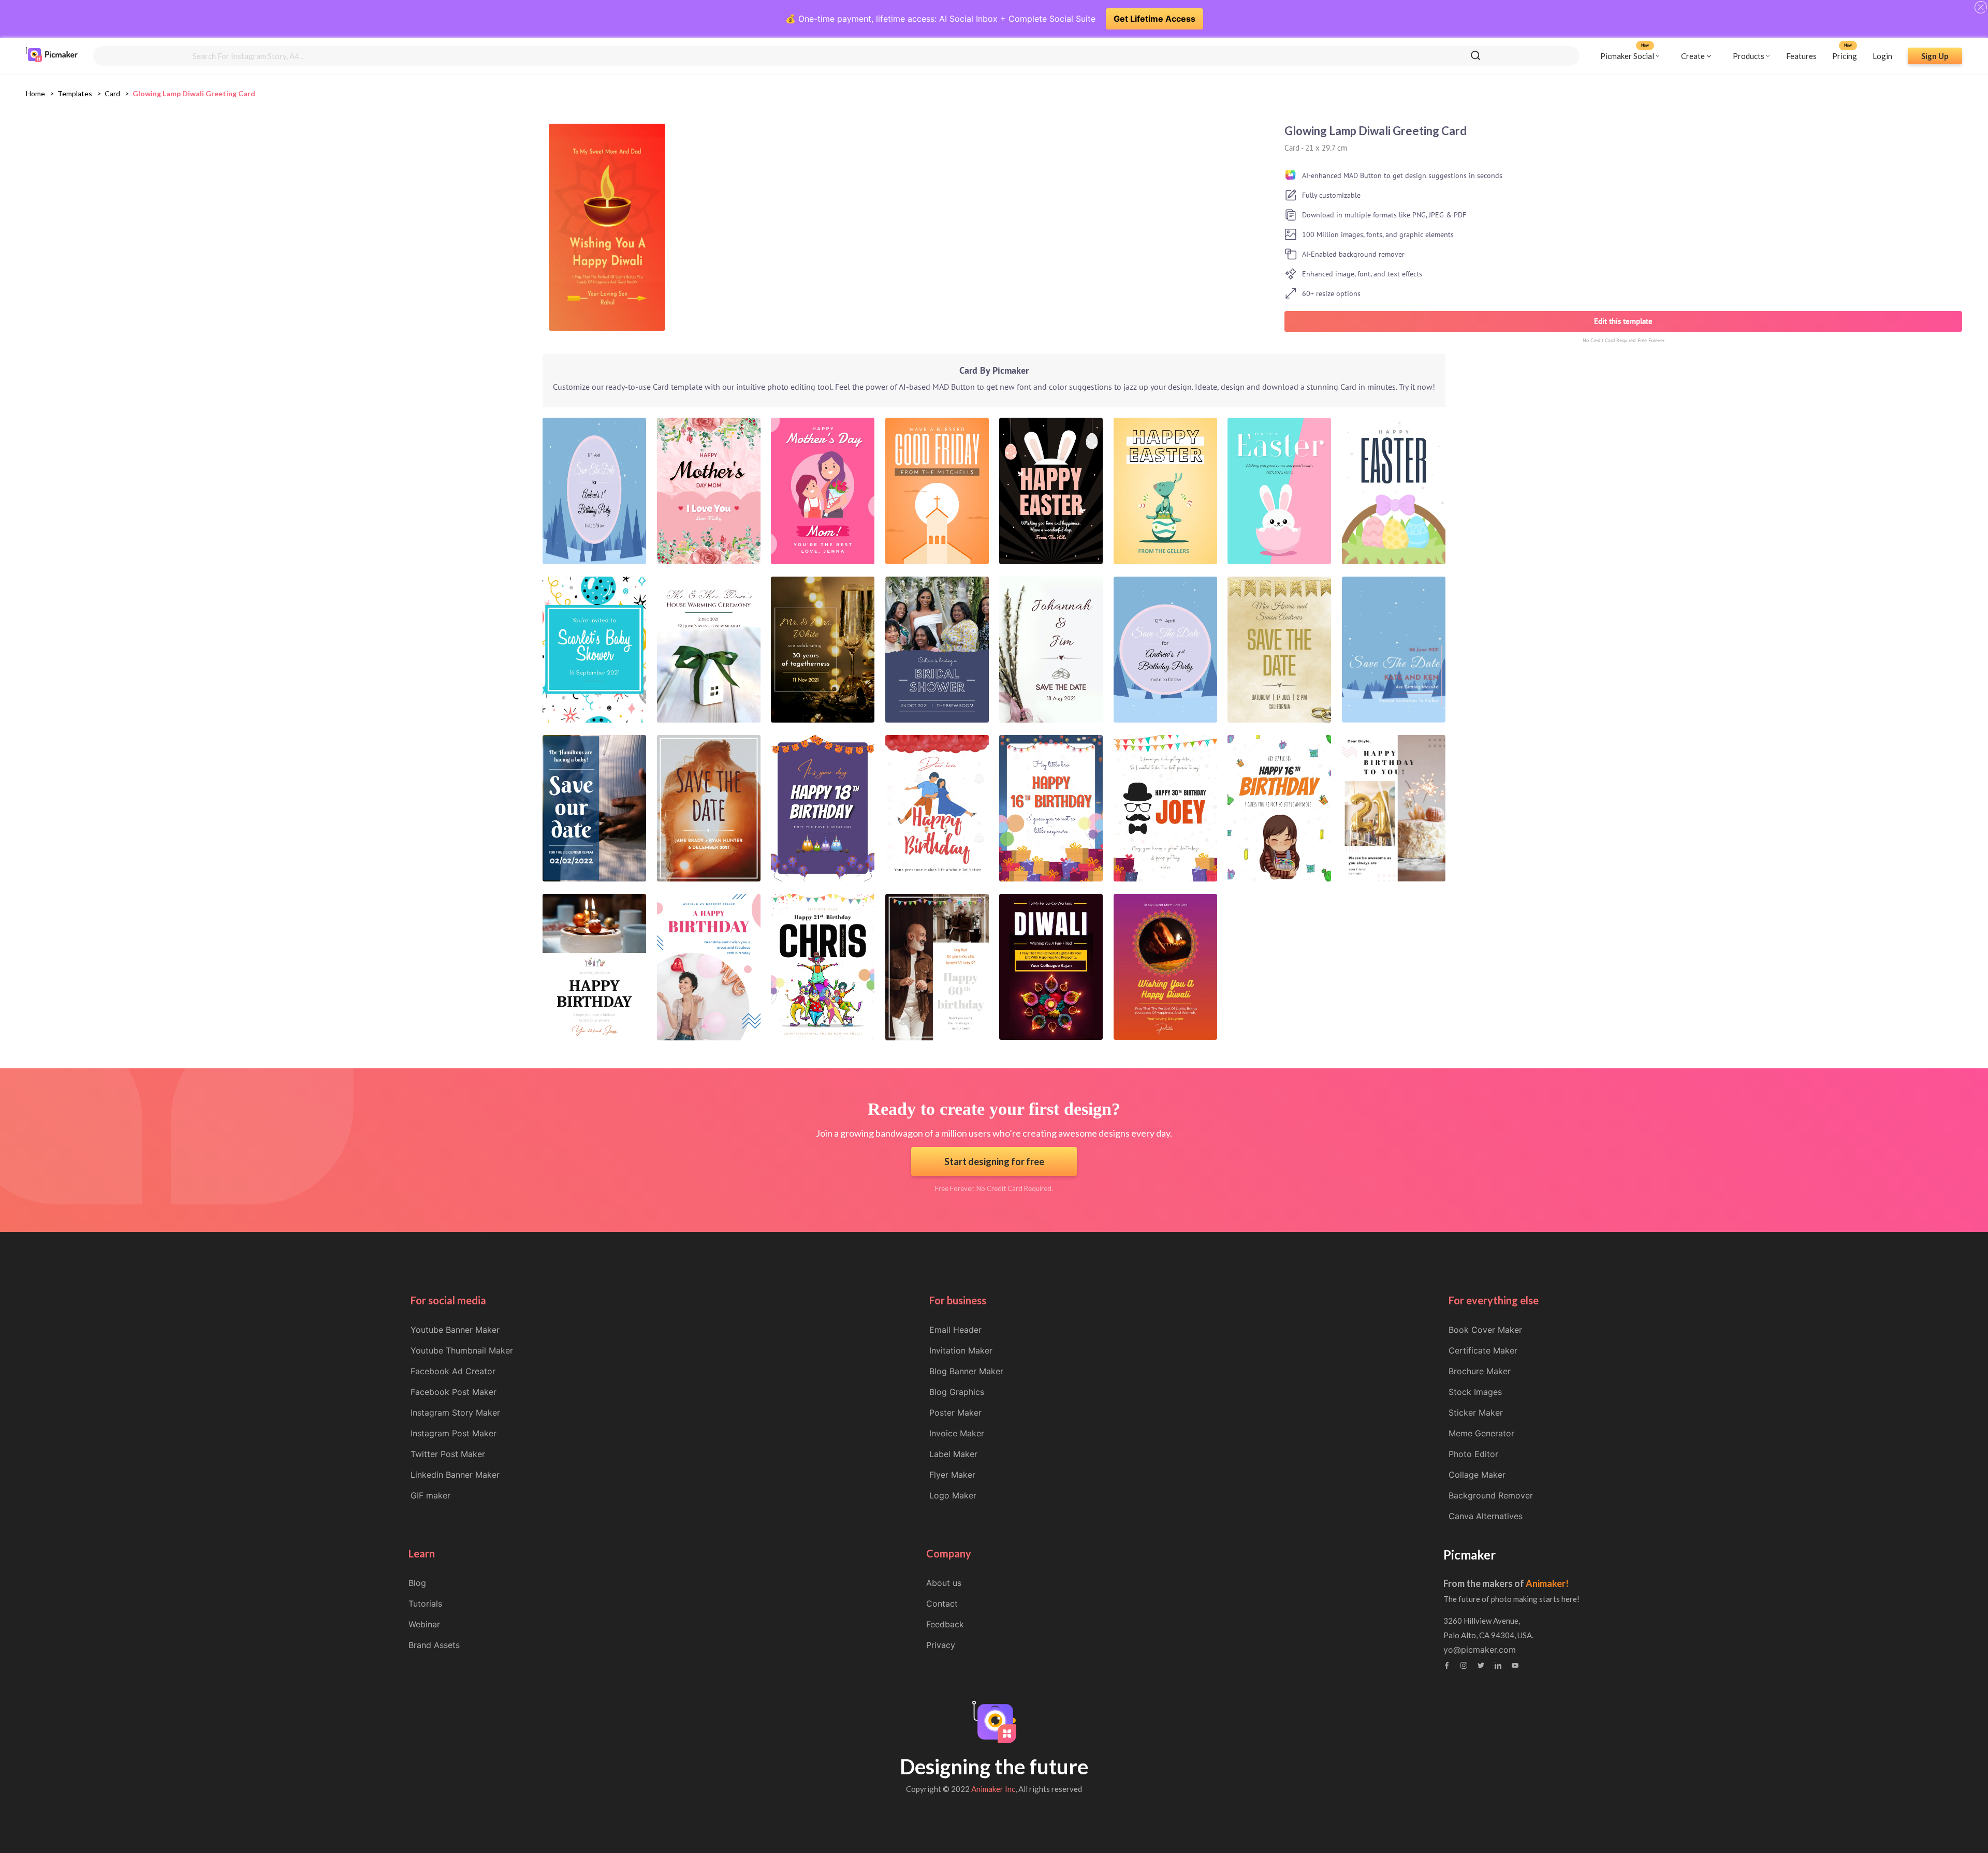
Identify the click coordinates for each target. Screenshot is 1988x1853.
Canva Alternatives (1486, 1516)
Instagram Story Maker (455, 1413)
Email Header (955, 1330)
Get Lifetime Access (1154, 19)
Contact (942, 1604)
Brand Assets (434, 1645)
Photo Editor (1473, 1454)
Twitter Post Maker (448, 1454)
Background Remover (1491, 1495)
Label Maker (953, 1454)
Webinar (424, 1624)
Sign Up (1935, 55)
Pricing (1845, 55)
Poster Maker (955, 1413)
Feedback (945, 1624)
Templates (75, 93)
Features (1801, 55)
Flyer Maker (952, 1475)
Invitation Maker (961, 1350)
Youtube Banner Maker (455, 1330)
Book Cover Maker (1485, 1330)
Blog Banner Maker (966, 1371)
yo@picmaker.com (1480, 1650)
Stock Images (1475, 1392)
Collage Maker (1477, 1475)
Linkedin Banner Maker (455, 1475)
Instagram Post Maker (454, 1433)
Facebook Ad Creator (453, 1371)
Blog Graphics (957, 1392)
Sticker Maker (1476, 1413)
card (112, 93)
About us (944, 1583)
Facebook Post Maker (454, 1392)
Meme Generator (1481, 1433)
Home (35, 93)
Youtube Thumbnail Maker (462, 1350)
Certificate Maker (1483, 1350)
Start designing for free (994, 1161)
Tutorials (425, 1604)
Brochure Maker (1480, 1371)
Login (1882, 55)
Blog (417, 1583)
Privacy (941, 1645)
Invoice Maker (957, 1433)
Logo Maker (953, 1495)
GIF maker (430, 1495)
